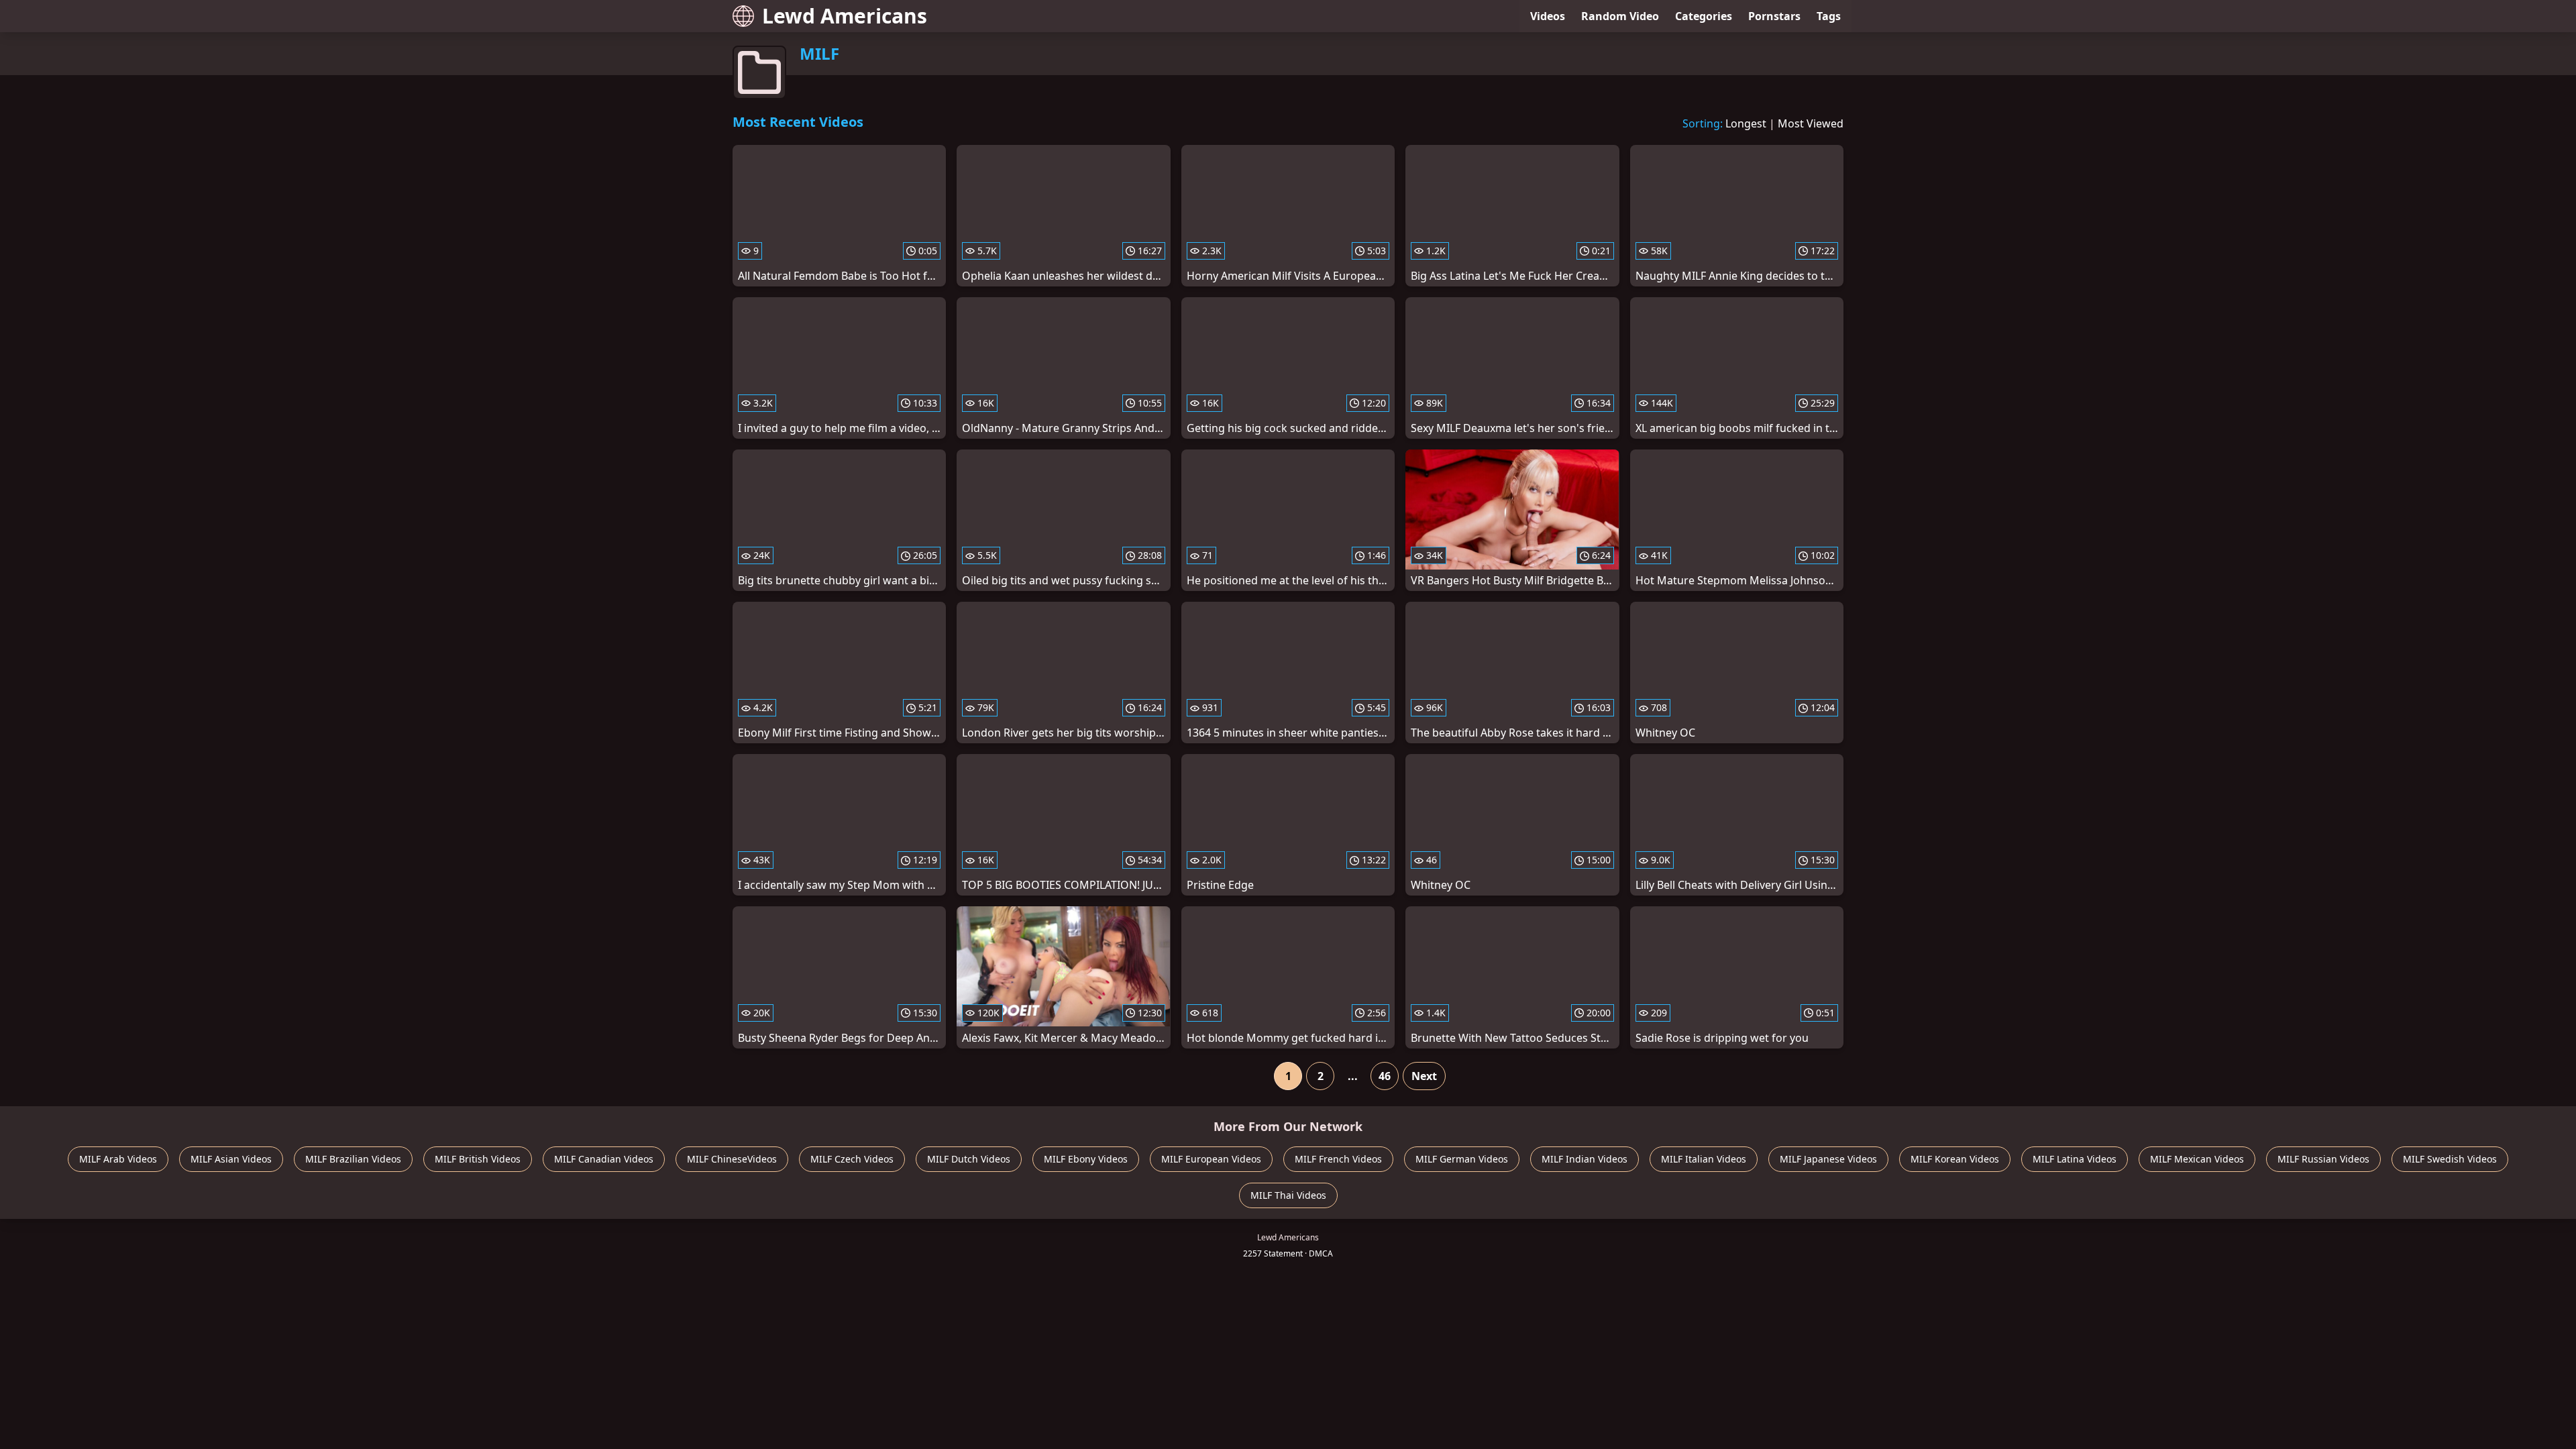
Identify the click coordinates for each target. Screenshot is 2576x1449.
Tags (1829, 16)
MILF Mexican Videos (2197, 1159)
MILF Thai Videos (1288, 1195)
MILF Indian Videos (1585, 1159)
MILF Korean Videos (1955, 1159)
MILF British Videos (478, 1159)
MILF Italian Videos (1704, 1159)
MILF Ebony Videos (1086, 1159)
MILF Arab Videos (118, 1159)
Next (1424, 1076)
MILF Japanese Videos (1828, 1159)
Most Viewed (1811, 123)
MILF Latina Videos (2075, 1159)
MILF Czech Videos (852, 1159)
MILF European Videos (1211, 1159)
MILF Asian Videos (231, 1159)
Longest (1746, 123)
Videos (1548, 16)
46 (1385, 1076)
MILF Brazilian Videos (353, 1159)
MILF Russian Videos (2323, 1159)
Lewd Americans (845, 16)
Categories (1704, 16)
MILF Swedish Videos (2450, 1159)
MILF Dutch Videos (969, 1159)
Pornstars (1774, 16)
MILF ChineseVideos (732, 1159)
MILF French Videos (1338, 1159)
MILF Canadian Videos (604, 1159)
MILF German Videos (1462, 1159)
